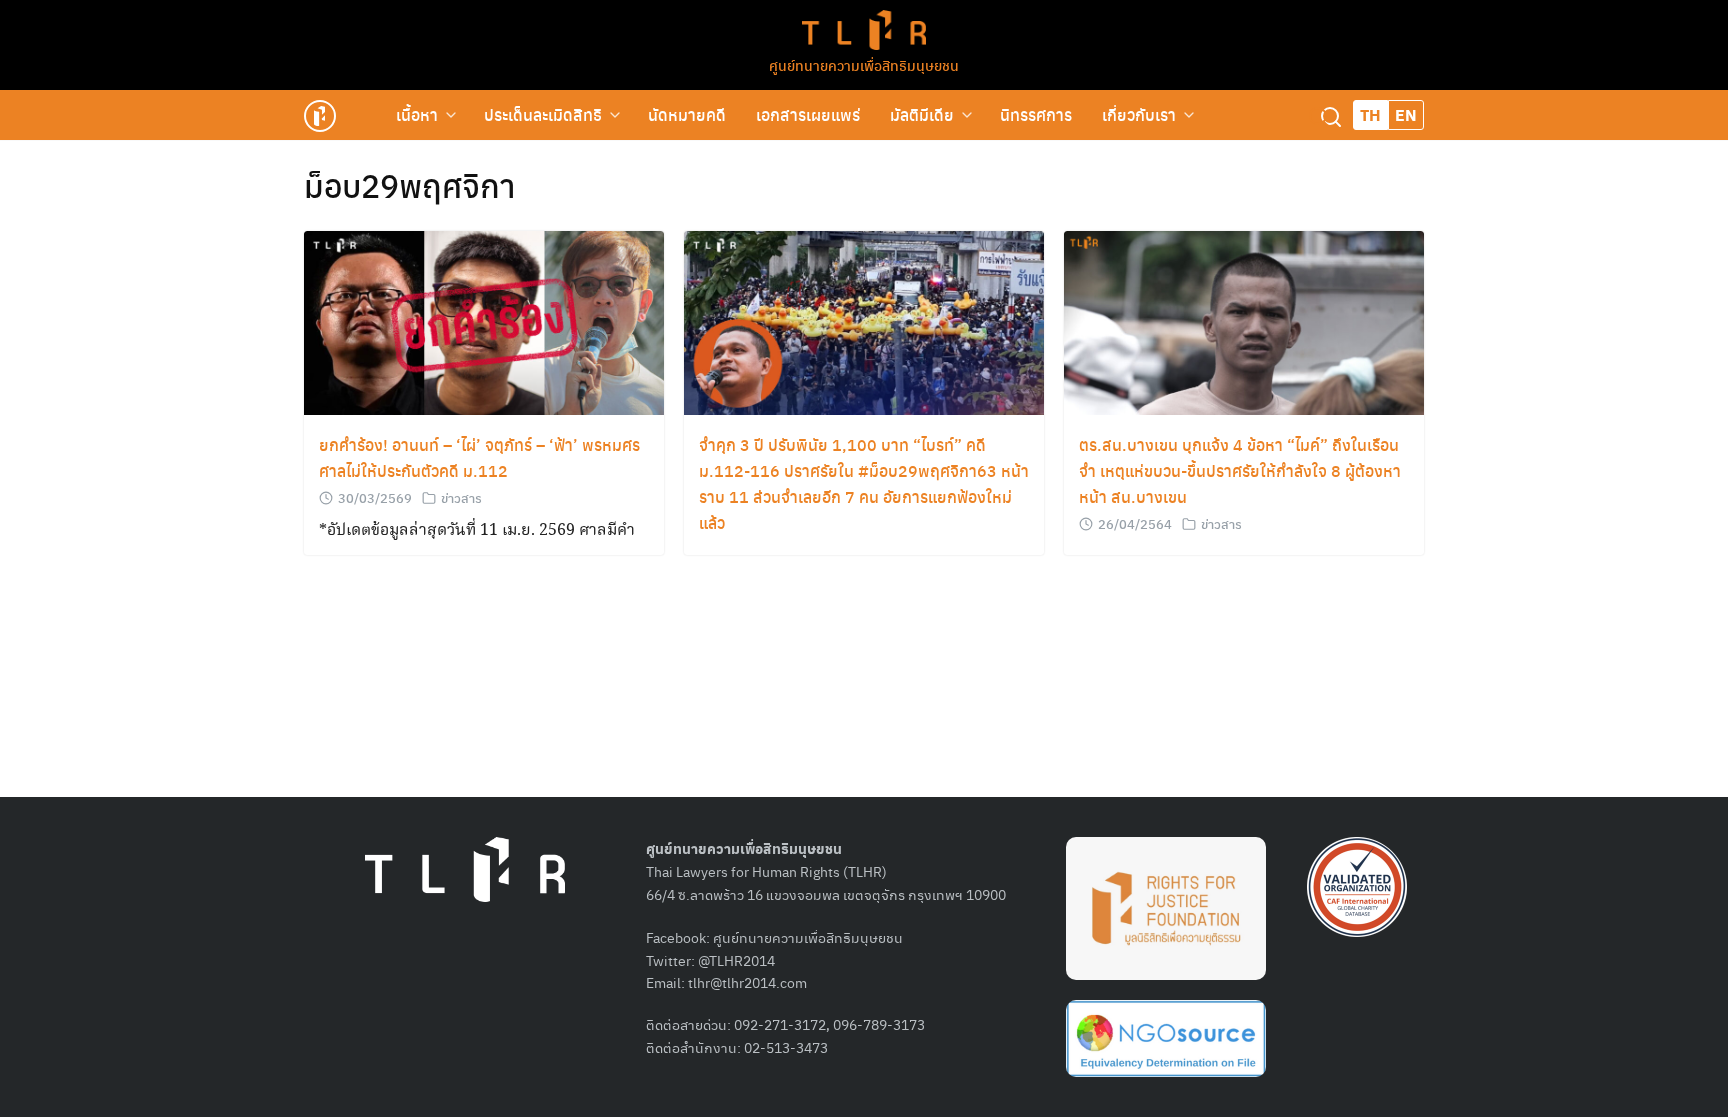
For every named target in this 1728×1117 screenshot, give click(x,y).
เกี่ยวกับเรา (1139, 114)
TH (1370, 114)
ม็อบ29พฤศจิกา (409, 185)
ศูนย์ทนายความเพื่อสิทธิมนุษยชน (864, 65)
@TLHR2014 (736, 960)
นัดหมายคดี (687, 114)
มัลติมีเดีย (922, 114)
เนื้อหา (417, 114)
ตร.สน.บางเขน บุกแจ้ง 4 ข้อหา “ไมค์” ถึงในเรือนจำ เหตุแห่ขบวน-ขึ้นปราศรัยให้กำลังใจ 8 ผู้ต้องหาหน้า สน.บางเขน (1240, 470)
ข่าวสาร (461, 497)
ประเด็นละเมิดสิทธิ (543, 114)
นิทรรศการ (1036, 114)
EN (1406, 114)
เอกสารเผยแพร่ (808, 114)
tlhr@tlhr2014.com (747, 982)
